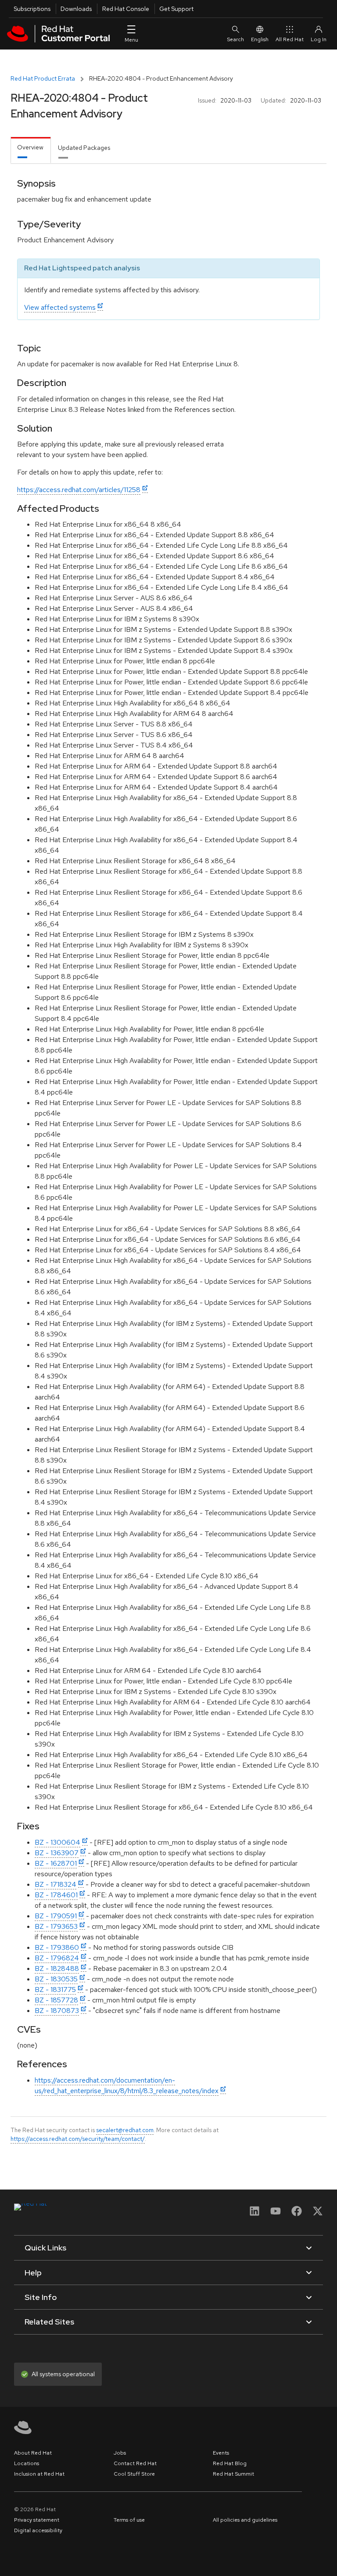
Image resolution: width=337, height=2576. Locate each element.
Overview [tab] (30, 147)
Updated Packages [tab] (84, 148)
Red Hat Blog (230, 2463)
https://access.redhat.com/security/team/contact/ (78, 2139)
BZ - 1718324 (56, 1884)
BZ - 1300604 (57, 1842)
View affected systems (60, 307)
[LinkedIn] (255, 2214)
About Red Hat (33, 2453)
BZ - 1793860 (57, 1947)
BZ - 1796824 (57, 1958)
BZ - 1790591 (56, 1916)
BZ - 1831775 (55, 1990)
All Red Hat (290, 39)
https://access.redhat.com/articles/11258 (79, 490)
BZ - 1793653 (56, 1926)
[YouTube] (276, 2214)
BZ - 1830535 (56, 1979)
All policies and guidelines (245, 2520)
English (260, 39)
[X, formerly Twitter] (318, 2214)
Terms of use (129, 2520)
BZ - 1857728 (56, 2000)
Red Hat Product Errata (43, 78)
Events (221, 2453)
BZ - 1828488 (57, 1968)
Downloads (76, 9)
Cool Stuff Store (134, 2474)
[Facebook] (297, 2214)
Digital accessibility (38, 2530)
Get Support (176, 9)
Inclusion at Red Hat (39, 2474)
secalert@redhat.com (125, 2130)
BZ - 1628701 (56, 1863)
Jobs (120, 2453)
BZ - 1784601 (56, 1895)
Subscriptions (32, 9)
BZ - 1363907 (57, 1853)
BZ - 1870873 (57, 2011)
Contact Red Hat (135, 2463)
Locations (27, 2463)
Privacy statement (37, 2520)
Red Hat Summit (233, 2474)
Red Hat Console (126, 9)
